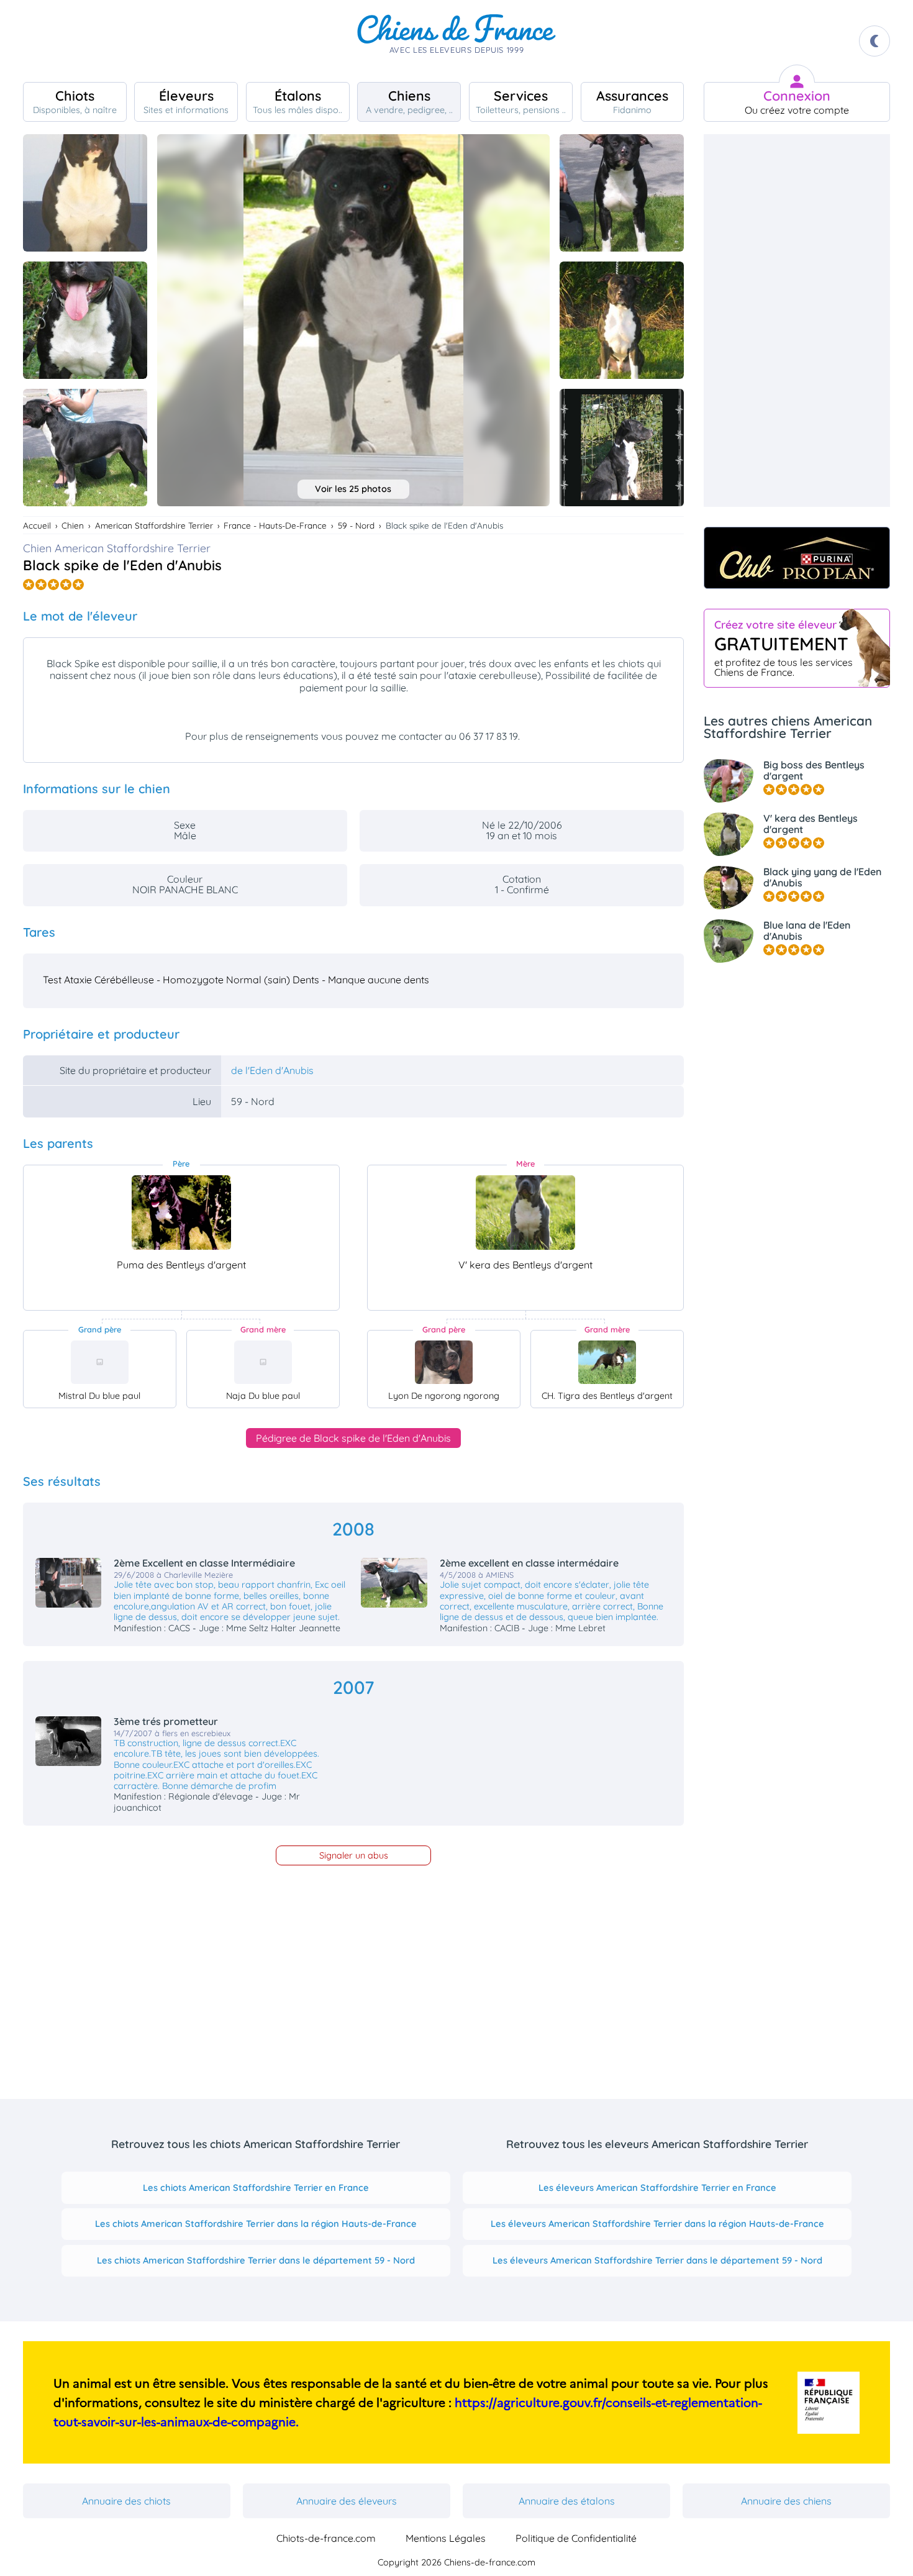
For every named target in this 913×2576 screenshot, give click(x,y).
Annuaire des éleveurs (347, 2501)
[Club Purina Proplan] (797, 558)
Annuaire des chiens (786, 2501)
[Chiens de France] (457, 41)
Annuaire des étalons (567, 2501)
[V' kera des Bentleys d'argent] (525, 1213)
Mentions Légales (446, 2538)
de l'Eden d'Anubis (272, 1070)
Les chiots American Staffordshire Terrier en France (256, 2187)
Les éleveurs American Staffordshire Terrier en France (657, 2187)
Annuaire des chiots (126, 2501)
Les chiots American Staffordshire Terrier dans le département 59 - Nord (256, 2260)
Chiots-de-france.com (326, 2538)
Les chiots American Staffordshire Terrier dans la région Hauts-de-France (256, 2223)
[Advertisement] (797, 321)
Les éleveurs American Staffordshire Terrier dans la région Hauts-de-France (657, 2223)
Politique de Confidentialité (576, 2538)
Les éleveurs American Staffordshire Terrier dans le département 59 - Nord (657, 2260)
